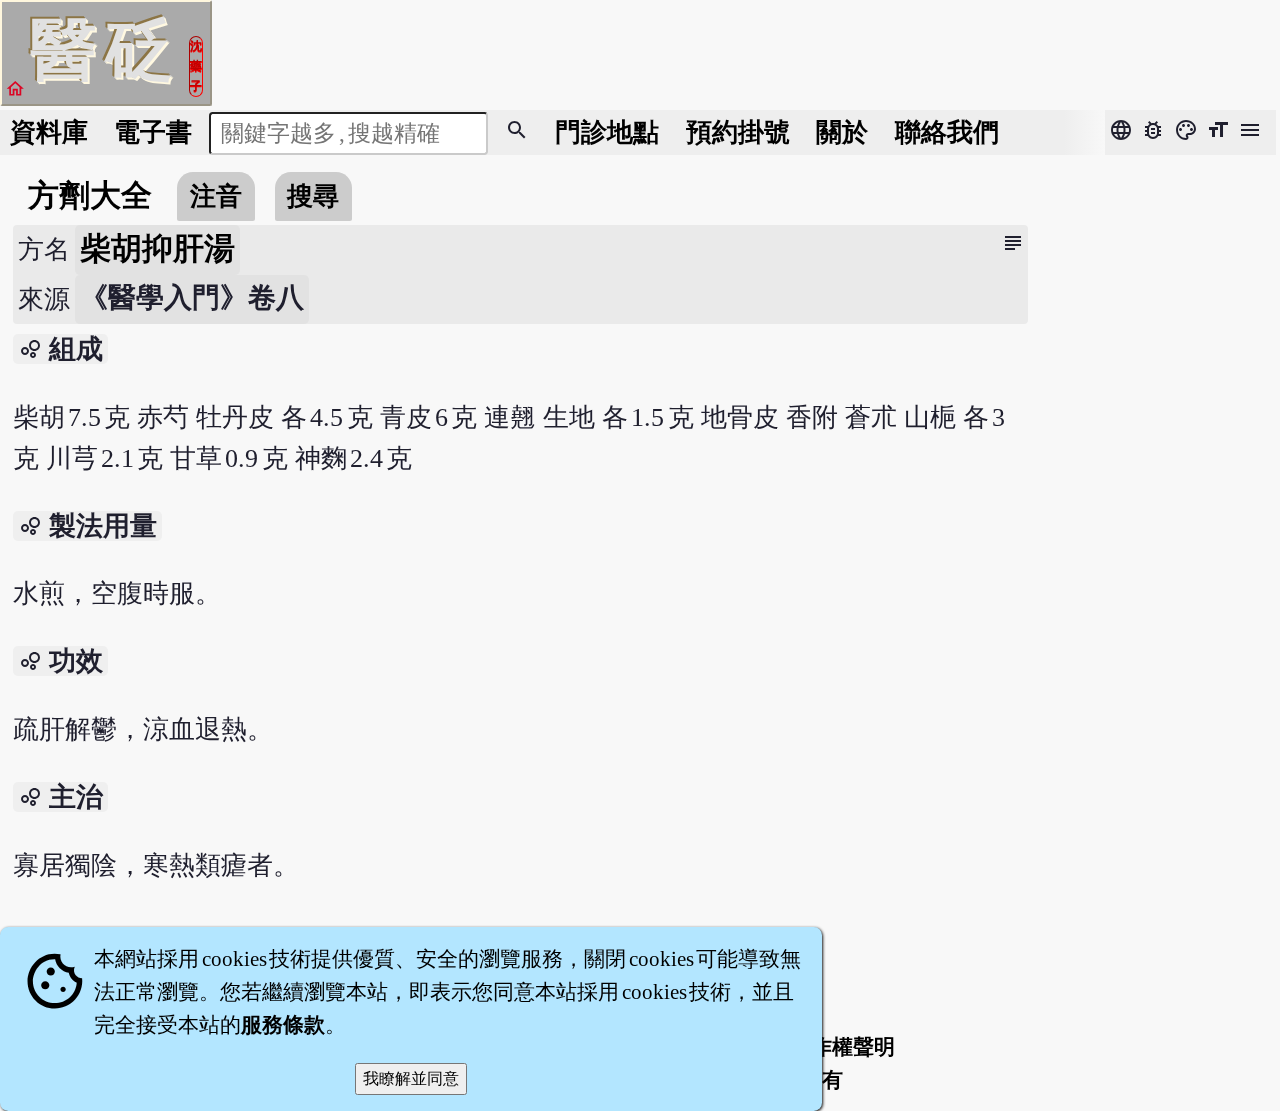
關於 (842, 132)
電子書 (153, 132)
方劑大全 (90, 196)
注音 (216, 196)
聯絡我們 (947, 132)
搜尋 (313, 196)
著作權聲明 (842, 1047)
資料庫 (49, 132)
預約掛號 (738, 132)
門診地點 (607, 132)
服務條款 (283, 1025)
